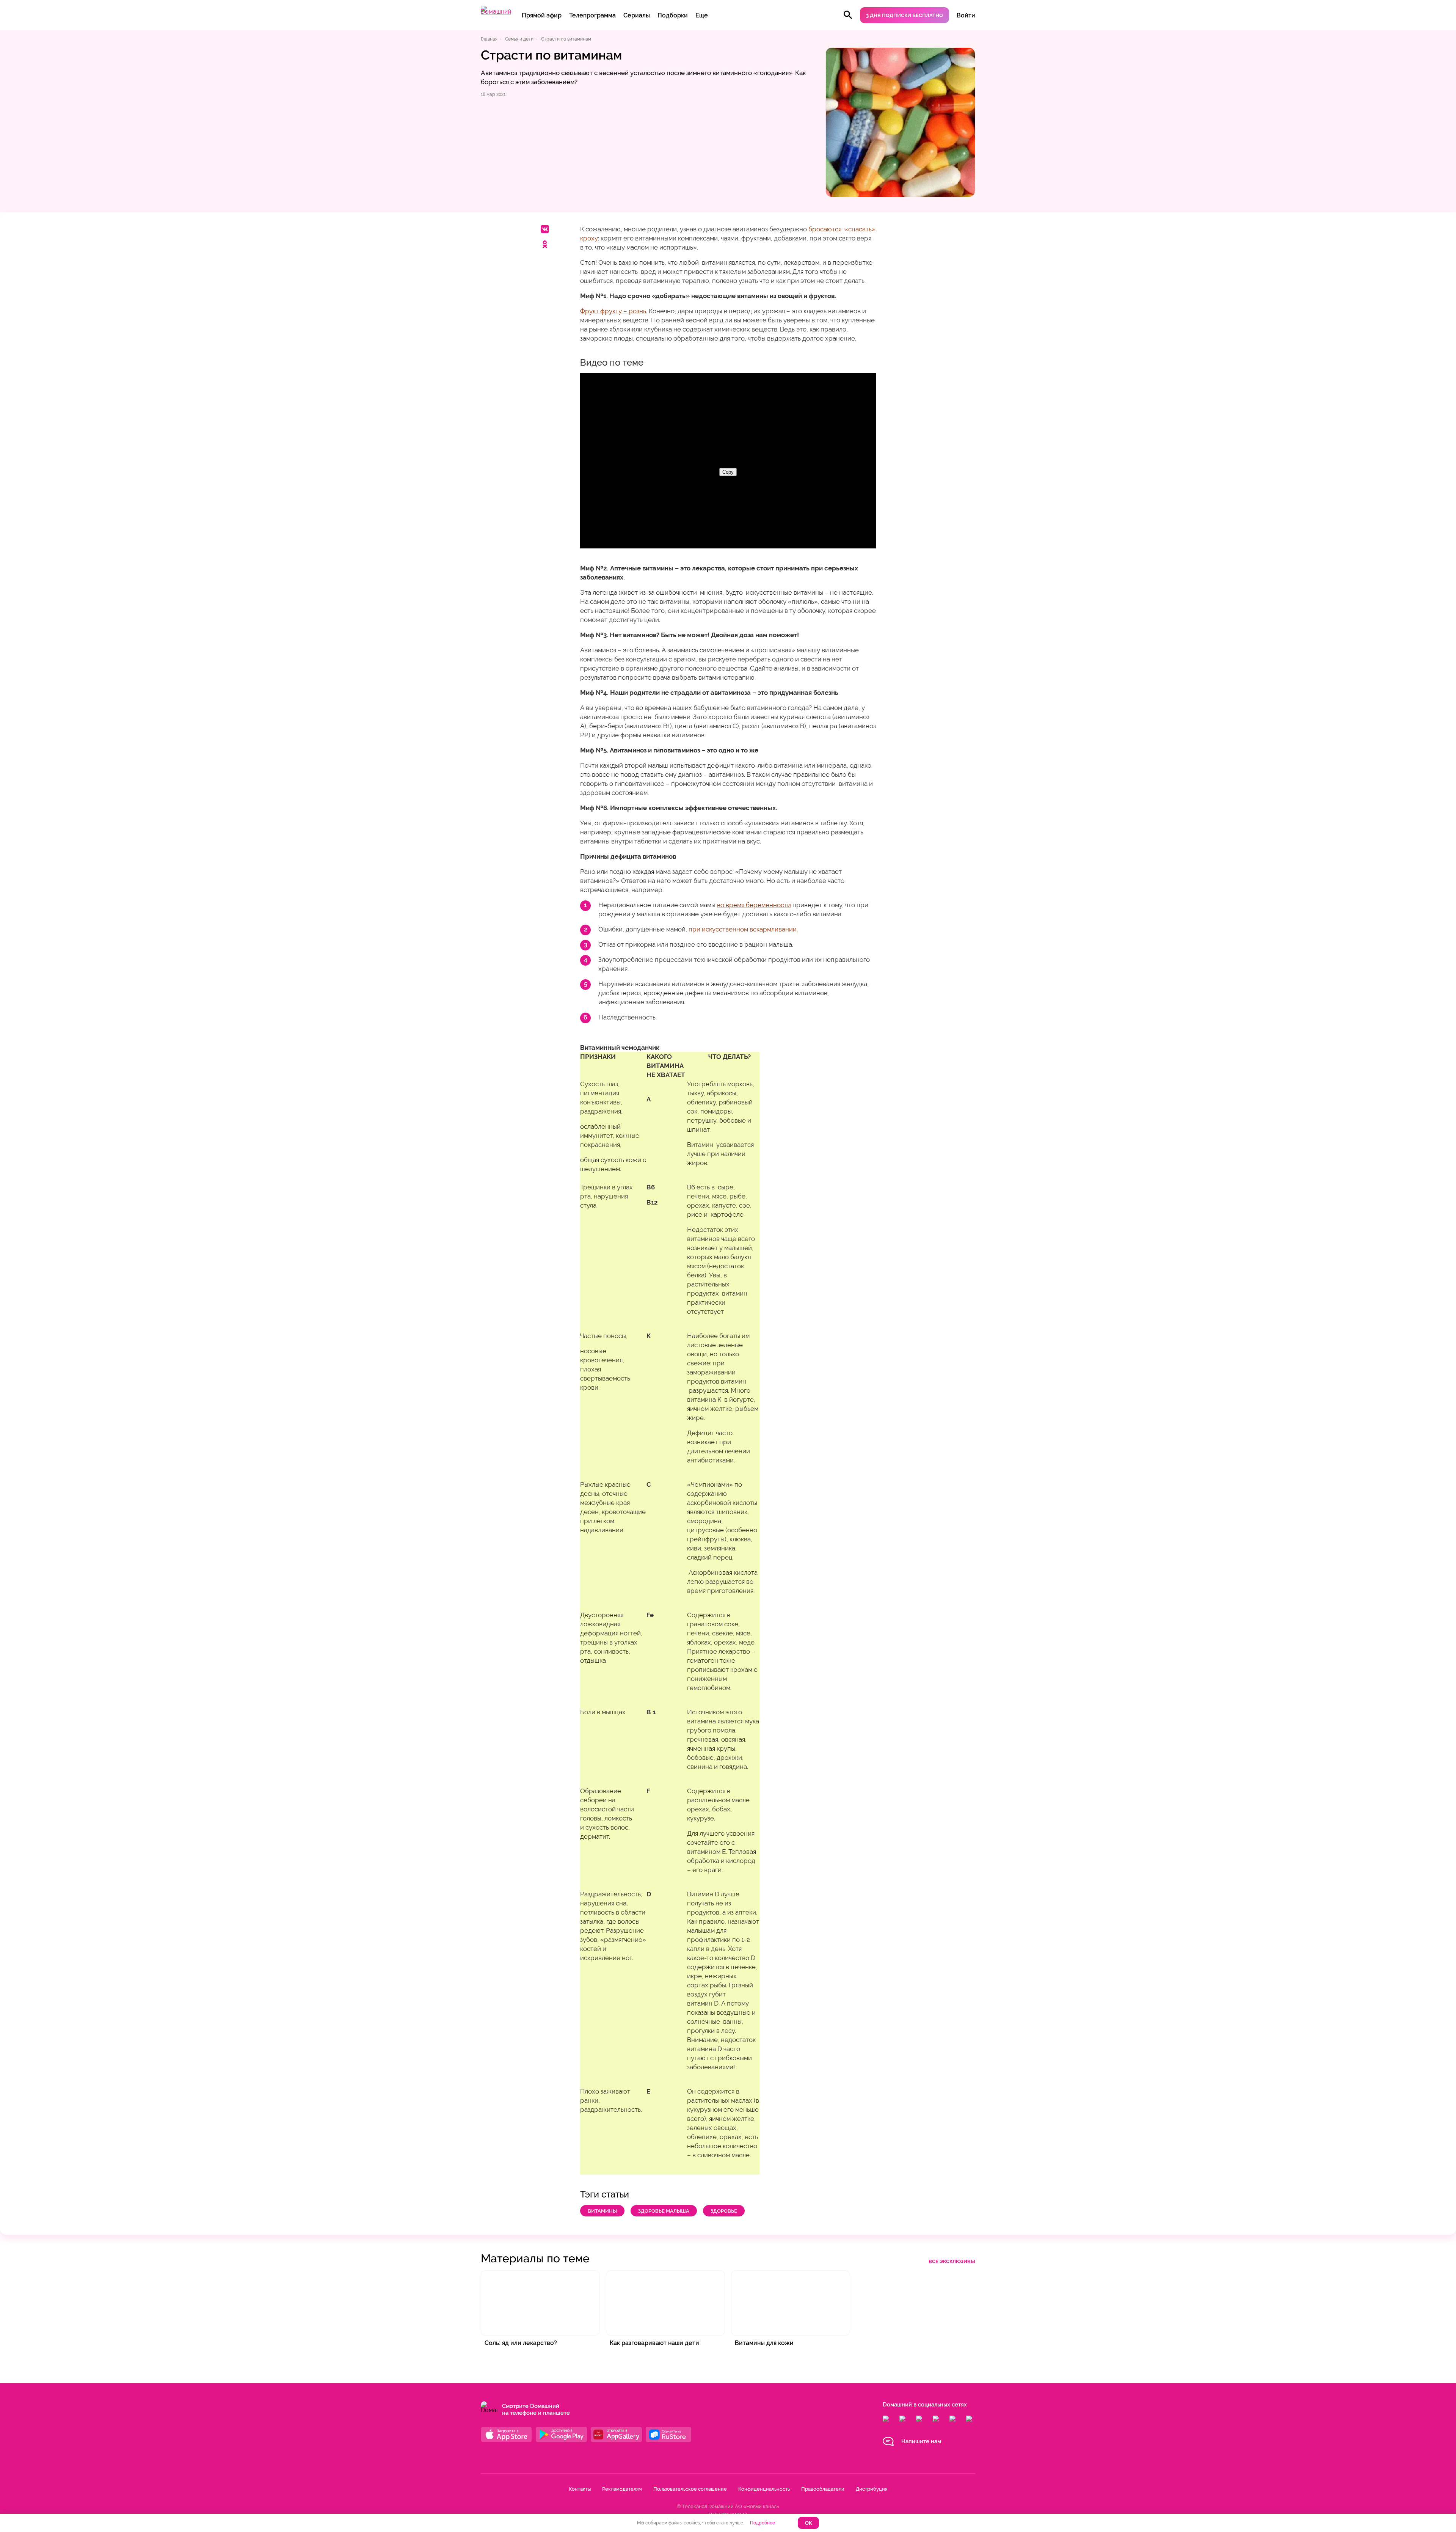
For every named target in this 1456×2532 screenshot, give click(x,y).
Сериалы (637, 15)
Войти (966, 15)
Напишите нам (921, 2441)
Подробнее (763, 2523)
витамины (602, 2211)
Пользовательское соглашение (690, 2489)
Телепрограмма (592, 15)
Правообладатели (823, 2489)
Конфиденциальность (764, 2489)
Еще (702, 15)
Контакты (580, 2489)
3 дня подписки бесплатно (905, 15)
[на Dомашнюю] (496, 12)
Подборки (673, 15)
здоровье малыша (664, 2211)
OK (809, 2523)
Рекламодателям (622, 2489)
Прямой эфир (542, 15)
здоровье (724, 2211)
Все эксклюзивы (952, 2261)
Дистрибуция (872, 2489)
